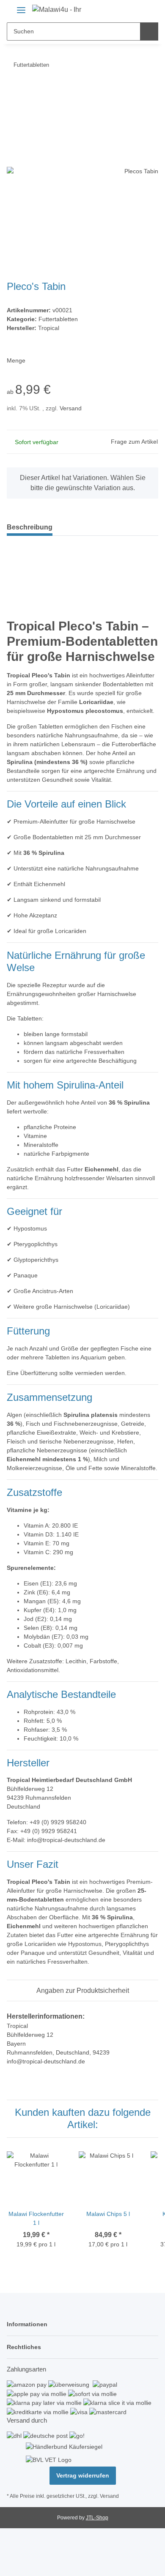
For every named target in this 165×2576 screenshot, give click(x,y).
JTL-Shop (97, 2518)
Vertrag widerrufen (83, 2475)
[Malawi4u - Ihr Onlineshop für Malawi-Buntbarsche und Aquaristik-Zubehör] (57, 10)
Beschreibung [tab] (30, 527)
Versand (71, 408)
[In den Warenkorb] (14, 91)
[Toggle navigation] (21, 7)
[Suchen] (149, 31)
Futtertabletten (58, 319)
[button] (129, 9)
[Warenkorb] (144, 9)
